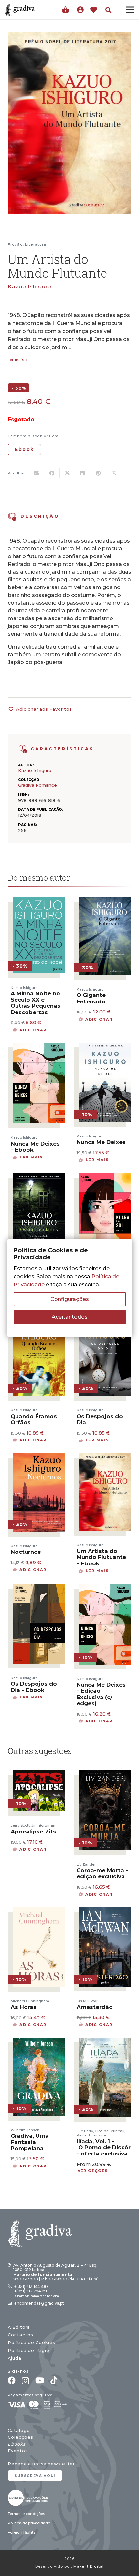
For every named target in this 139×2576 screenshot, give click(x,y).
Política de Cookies (32, 2343)
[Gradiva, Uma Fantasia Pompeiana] (39, 2042)
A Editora (19, 2327)
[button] (108, 10)
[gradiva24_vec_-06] (23, 749)
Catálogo (19, 2431)
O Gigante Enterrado (91, 998)
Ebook (24, 449)
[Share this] (52, 473)
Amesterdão (95, 2007)
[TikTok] (54, 2380)
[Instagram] (25, 2381)
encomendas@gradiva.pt (39, 2303)
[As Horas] (39, 1911)
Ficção (15, 244)
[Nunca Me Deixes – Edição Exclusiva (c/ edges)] (105, 1588)
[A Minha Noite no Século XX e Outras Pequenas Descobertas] (39, 901)
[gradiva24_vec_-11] (20, 10)
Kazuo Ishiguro (30, 287)
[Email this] (37, 473)
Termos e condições (26, 2514)
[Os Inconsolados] (39, 1177)
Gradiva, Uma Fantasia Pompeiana (30, 2142)
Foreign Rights (21, 2532)
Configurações (70, 1299)
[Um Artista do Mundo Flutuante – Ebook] (105, 1457)
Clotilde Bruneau (110, 2131)
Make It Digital (89, 2566)
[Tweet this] (68, 473)
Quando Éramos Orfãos (34, 1419)
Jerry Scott (20, 1825)
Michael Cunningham (30, 2001)
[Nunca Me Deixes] (105, 1047)
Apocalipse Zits (33, 1832)
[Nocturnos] (39, 1457)
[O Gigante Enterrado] (105, 901)
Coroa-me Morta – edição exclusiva (102, 1873)
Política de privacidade (29, 2523)
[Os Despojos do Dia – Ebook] (39, 1588)
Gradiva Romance (37, 785)
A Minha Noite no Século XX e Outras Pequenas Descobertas (36, 1003)
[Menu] (130, 10)
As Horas (24, 2007)
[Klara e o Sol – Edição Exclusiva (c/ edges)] (105, 1177)
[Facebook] (12, 2380)
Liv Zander (86, 1864)
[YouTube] (40, 2380)
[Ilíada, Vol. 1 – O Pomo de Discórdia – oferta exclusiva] (105, 2042)
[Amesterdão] (105, 1911)
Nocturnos (26, 1552)
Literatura (36, 244)
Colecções (21, 2437)
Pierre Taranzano (92, 2135)
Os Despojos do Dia (100, 1419)
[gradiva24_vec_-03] (28, 2498)
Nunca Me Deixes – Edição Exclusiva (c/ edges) (101, 1694)
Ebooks (16, 2444)
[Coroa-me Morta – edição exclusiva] (105, 1774)
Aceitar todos (70, 1317)
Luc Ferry (85, 2131)
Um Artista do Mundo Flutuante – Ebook (101, 1557)
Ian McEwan (88, 2001)
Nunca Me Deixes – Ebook (35, 1147)
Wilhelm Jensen (25, 2130)
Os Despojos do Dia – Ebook (34, 1687)
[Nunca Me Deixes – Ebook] (39, 1047)
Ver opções (93, 2171)
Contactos (21, 2335)
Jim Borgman (43, 1825)
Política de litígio (29, 2350)
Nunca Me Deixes (101, 1142)
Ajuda (15, 2358)
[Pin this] (99, 473)
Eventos (18, 2451)
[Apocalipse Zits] (39, 1774)
